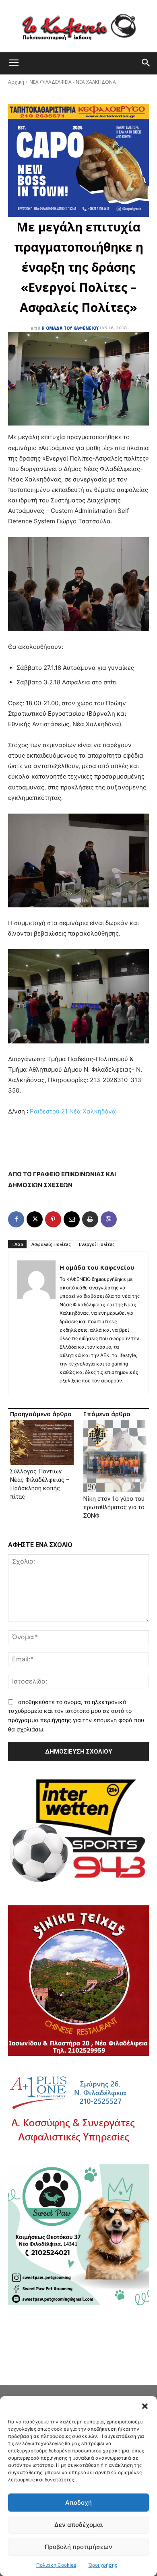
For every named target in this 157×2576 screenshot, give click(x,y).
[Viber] (109, 1219)
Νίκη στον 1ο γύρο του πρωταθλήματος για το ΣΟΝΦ (114, 1507)
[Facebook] (16, 1219)
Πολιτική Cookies (56, 2565)
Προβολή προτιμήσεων (78, 2547)
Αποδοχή (78, 2503)
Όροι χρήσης (103, 2565)
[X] (35, 1219)
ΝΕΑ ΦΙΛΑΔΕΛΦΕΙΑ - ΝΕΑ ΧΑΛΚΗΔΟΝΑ (73, 82)
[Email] (72, 1219)
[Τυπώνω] (90, 1219)
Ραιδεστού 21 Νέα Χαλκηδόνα (73, 1111)
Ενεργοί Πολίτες (97, 1244)
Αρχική (16, 82)
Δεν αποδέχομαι (78, 2525)
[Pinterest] (53, 1219)
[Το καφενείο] (78, 26)
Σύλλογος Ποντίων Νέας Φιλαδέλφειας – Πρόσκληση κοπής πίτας (40, 1484)
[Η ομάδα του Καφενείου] (36, 1323)
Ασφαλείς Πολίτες (51, 1244)
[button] (145, 2406)
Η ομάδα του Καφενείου (70, 328)
